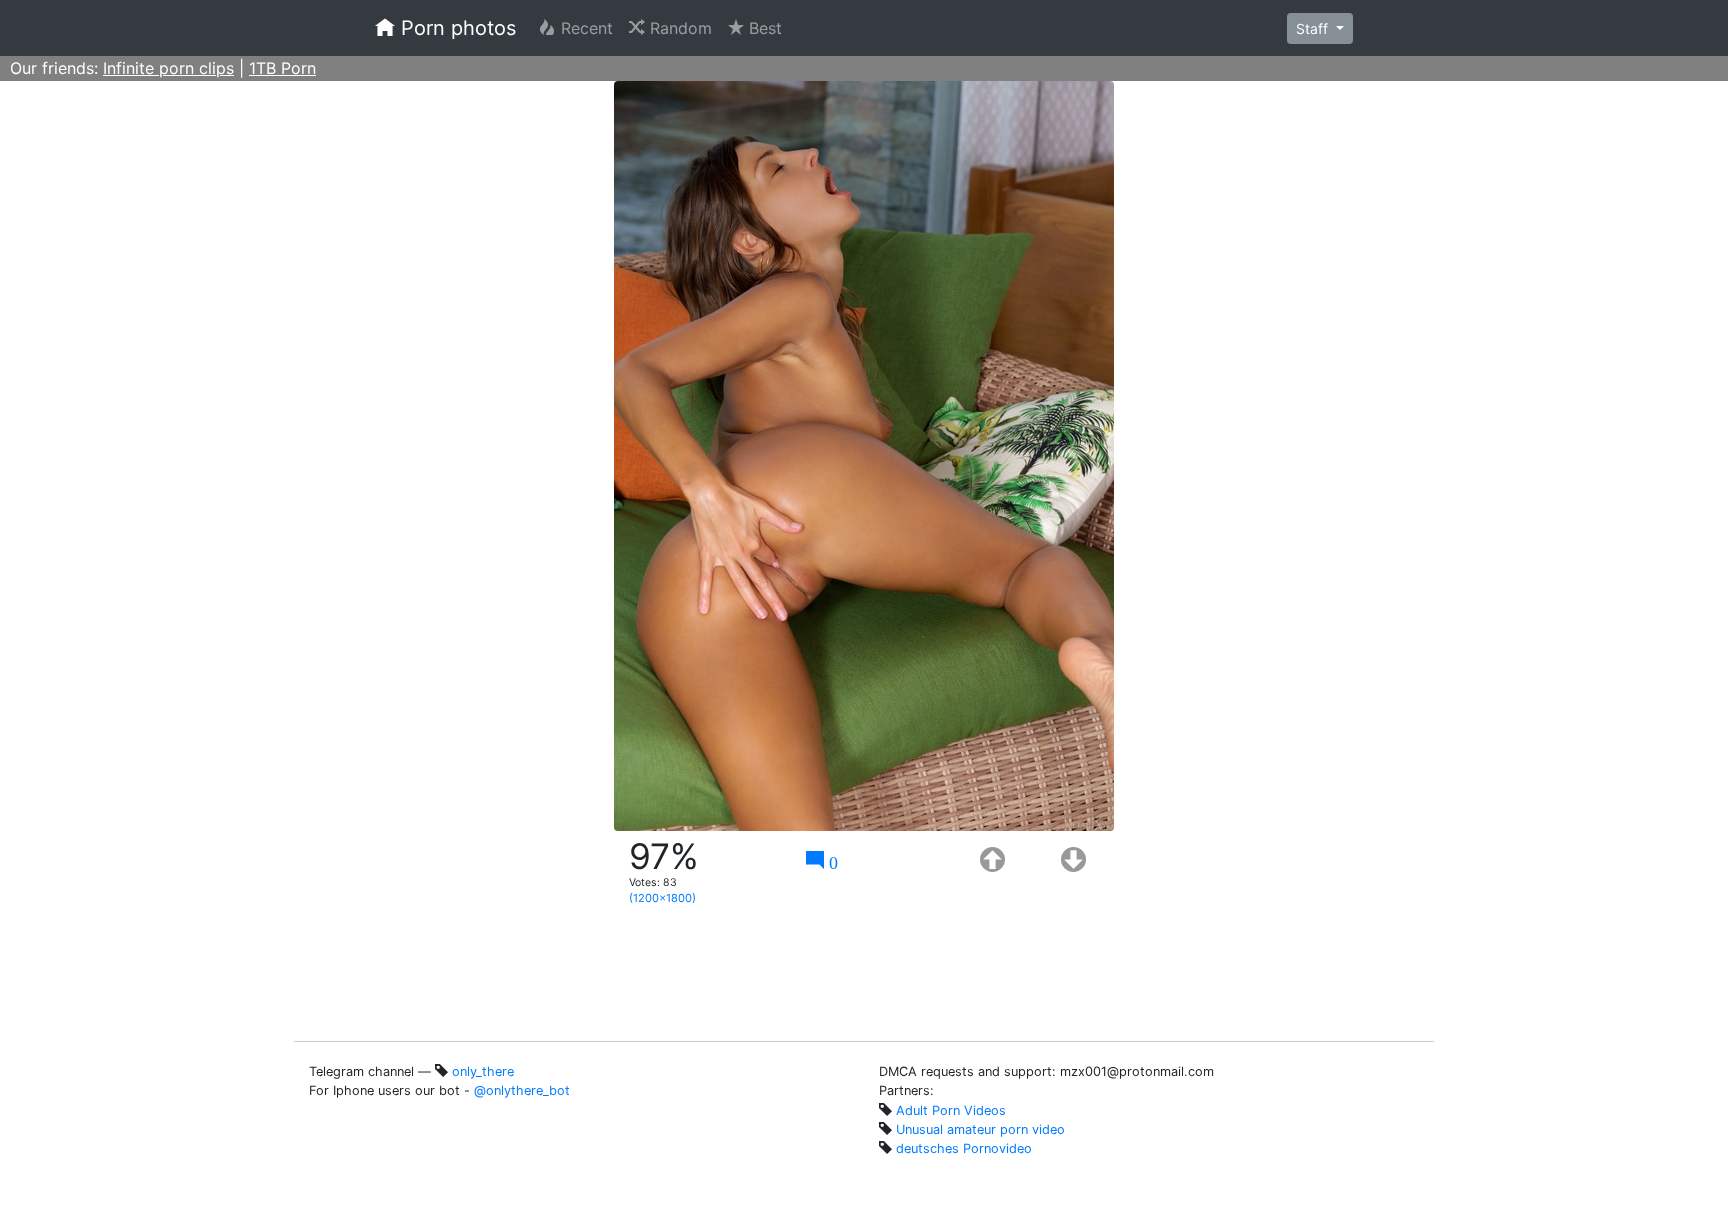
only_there (483, 1071)
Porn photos (455, 28)
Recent (588, 28)
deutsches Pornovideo (964, 1148)
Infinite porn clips (168, 68)
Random (682, 28)
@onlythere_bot (522, 1090)
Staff (1314, 28)
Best (767, 28)
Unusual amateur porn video (980, 1129)
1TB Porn (282, 68)
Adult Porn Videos (951, 1110)
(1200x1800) (662, 898)
